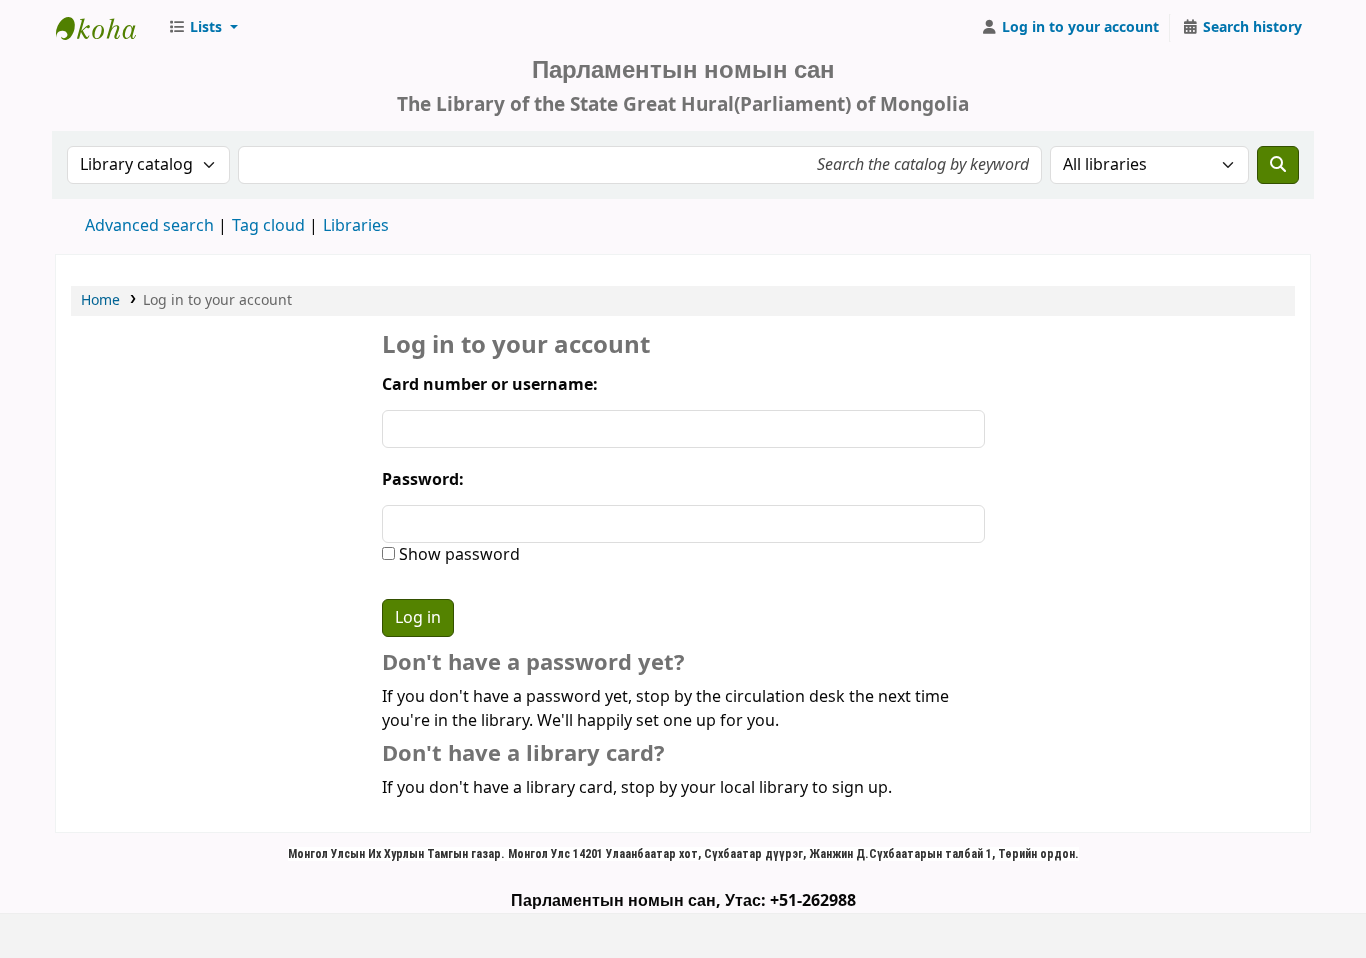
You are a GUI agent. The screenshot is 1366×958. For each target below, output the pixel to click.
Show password (457, 555)
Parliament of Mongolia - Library (106, 28)
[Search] (1278, 165)
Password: (423, 480)
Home (100, 300)
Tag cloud (268, 226)
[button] (203, 28)
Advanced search (149, 226)
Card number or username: (490, 385)
